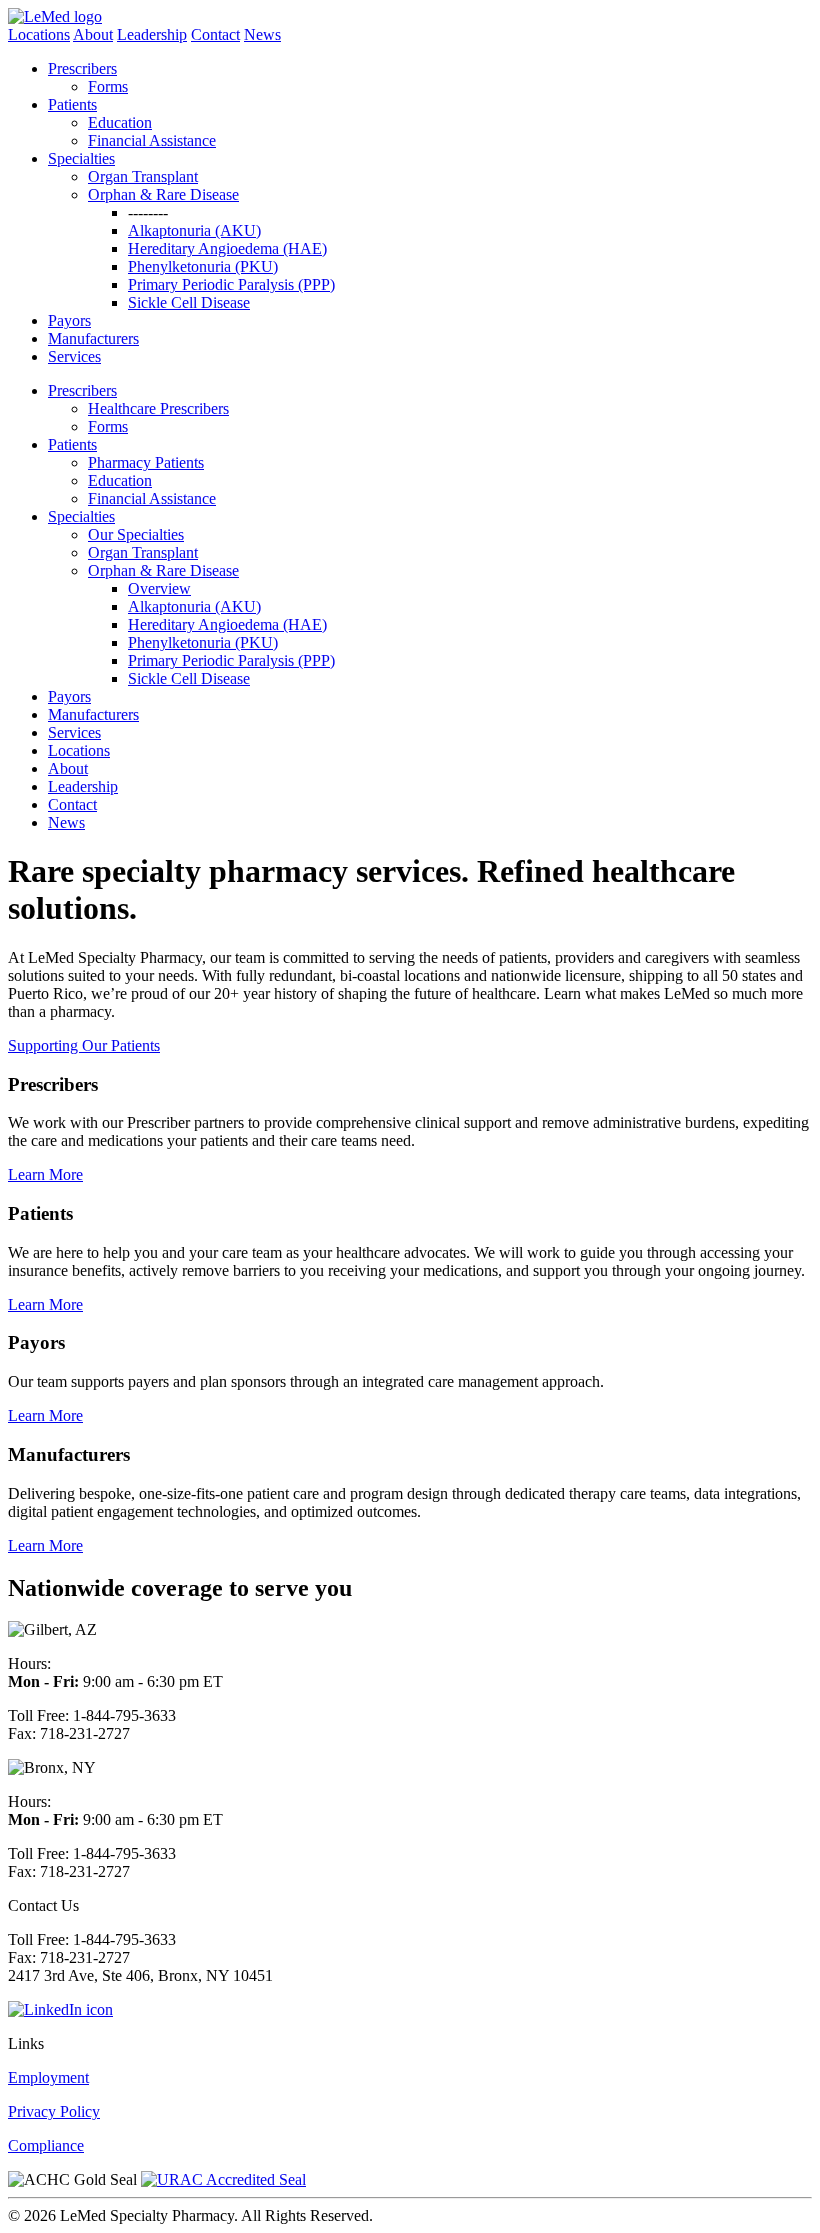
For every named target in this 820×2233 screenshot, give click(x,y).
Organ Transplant (143, 176)
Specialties (81, 158)
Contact (215, 34)
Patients (72, 104)
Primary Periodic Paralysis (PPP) (231, 284)
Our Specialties (136, 534)
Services (74, 356)
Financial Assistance (152, 140)
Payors (69, 320)
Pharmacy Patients (146, 462)
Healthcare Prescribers (158, 408)
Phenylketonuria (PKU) (203, 266)
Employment (48, 2077)
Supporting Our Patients (84, 1045)
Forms (108, 86)
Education (120, 122)
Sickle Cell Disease (189, 302)
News (262, 34)
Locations (39, 34)
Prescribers (82, 68)
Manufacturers (93, 338)
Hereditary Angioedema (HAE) (227, 248)
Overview (159, 588)
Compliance (46, 2145)
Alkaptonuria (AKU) (194, 230)
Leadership (152, 34)
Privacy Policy (54, 2111)
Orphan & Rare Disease (163, 194)
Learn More (45, 1174)
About (93, 34)
